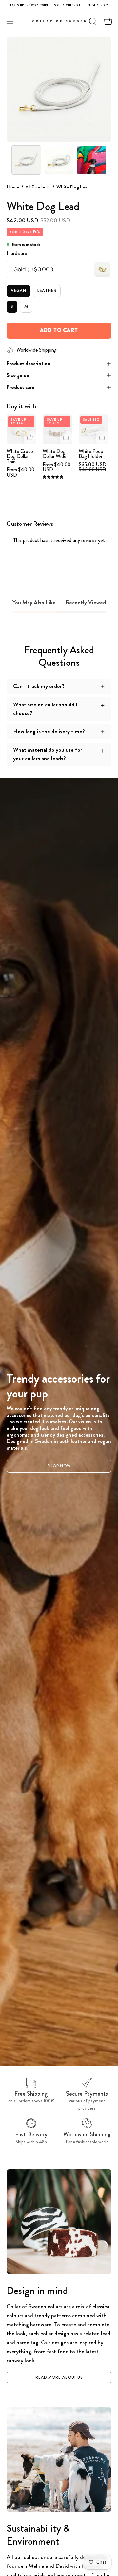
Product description (29, 363)
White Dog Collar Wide (55, 454)
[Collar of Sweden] (59, 21)
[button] (92, 21)
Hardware (17, 253)
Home (13, 187)
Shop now (59, 1466)
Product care (20, 387)
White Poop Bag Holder (91, 454)
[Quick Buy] (30, 437)
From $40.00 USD (20, 472)
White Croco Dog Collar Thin (20, 457)
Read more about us (59, 2377)
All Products (38, 187)
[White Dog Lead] (26, 160)
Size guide (18, 375)
